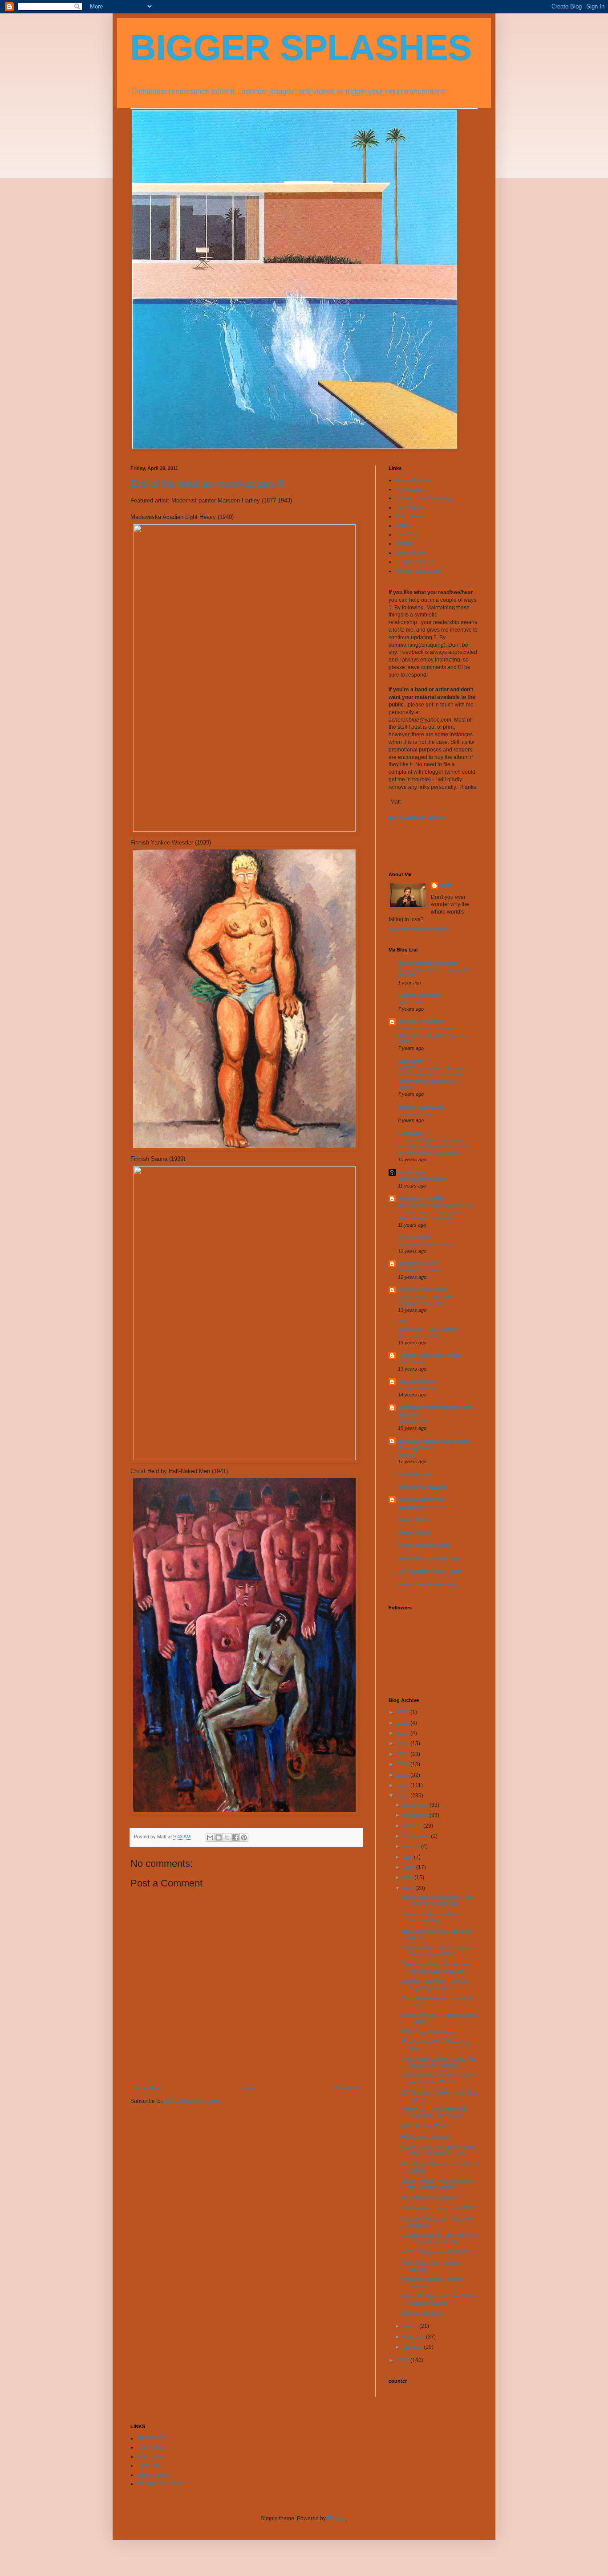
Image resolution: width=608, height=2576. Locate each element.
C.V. (403, 1323)
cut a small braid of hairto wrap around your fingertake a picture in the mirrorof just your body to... (435, 1147)
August (412, 1846)
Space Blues (414, 1520)
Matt (445, 886)
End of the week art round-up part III (207, 484)
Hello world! (410, 1002)
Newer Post (147, 2088)
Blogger (336, 2519)
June (409, 1867)
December (416, 1805)
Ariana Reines (413, 480)
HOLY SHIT (409, 507)
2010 (403, 2360)
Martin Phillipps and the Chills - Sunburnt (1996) (440, 2299)
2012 (403, 1785)
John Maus (409, 516)
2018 (403, 1723)
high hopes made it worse (426, 1245)
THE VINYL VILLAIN (423, 1487)
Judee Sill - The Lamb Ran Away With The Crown (434, 2113)
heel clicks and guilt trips (429, 1559)
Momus (404, 543)
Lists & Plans (415, 1238)
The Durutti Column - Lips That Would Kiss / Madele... (439, 2062)
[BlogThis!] (219, 1837)
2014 (403, 1764)
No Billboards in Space (430, 2198)
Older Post (347, 2088)
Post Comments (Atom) (191, 2101)
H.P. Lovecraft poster (427, 2137)
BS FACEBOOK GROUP (418, 817)
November (416, 1815)
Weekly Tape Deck (418, 571)
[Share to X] (227, 1837)
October (413, 1826)
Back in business (422, 2313)
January (413, 2347)
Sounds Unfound (419, 996)
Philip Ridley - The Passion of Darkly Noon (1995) (438, 1951)
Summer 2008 (413, 1421)
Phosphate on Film (421, 1199)
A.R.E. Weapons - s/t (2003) (435, 2252)
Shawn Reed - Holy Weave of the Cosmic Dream (438, 2184)
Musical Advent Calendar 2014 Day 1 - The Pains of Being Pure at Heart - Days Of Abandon (436, 1212)
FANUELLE (409, 489)
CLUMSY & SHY (418, 1264)
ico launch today (415, 1114)
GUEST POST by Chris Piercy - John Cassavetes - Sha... (439, 2151)
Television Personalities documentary (431, 1917)
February (414, 2337)
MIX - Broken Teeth (425, 2127)
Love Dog (407, 535)
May (409, 1878)
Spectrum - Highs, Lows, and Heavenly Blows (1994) (437, 1968)
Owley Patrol (411, 553)
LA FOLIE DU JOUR (423, 1290)
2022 (403, 1712)
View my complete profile (419, 930)
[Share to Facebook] (235, 1837)
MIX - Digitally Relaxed (430, 2032)
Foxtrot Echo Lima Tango (425, 498)
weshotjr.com (415, 1474)
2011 (403, 1796)
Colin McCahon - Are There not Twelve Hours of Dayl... (439, 2238)
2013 (403, 1775)
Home (248, 2088)
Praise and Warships (424, 1546)
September (417, 1836)
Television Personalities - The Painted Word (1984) (438, 1900)
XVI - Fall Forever (417, 1388)
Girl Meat (409, 1133)
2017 (403, 1733)
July (408, 1857)
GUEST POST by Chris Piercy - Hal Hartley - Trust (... (439, 2079)
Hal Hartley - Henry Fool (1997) (440, 2208)
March (411, 2326)
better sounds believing (428, 963)
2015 (403, 1754)
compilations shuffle (419, 1270)
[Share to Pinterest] (244, 1837)
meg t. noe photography (428, 1584)
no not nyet (412, 1172)
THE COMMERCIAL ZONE (430, 1572)
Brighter (406, 1455)
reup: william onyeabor (422, 1179)
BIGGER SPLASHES (301, 48)
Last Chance (412, 1362)
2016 (403, 1743)
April (409, 1888)
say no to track (417, 1382)
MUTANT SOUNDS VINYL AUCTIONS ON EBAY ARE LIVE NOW (433, 1035)
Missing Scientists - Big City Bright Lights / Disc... (435, 1984)
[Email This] (210, 1837)
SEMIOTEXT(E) (414, 562)
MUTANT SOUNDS (421, 1022)
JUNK (402, 526)
